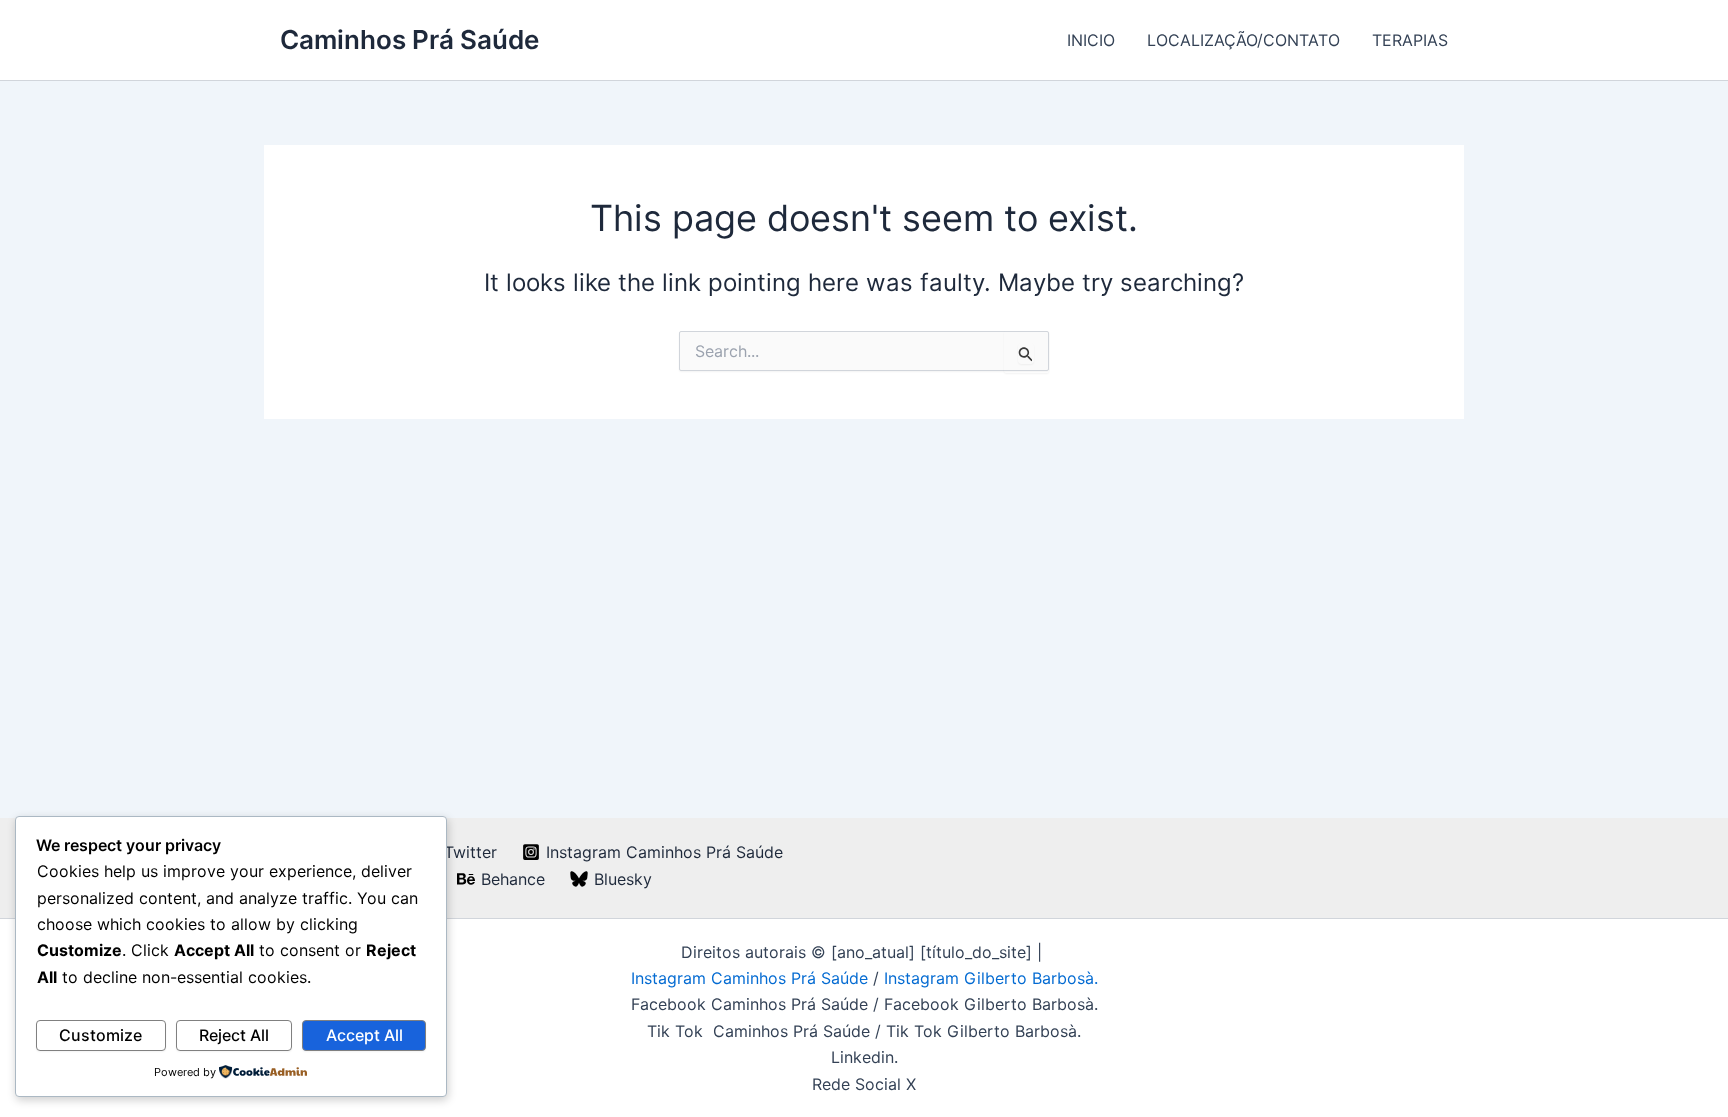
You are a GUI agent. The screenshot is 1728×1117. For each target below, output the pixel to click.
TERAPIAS (1410, 40)
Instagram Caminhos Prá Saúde (752, 978)
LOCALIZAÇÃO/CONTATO (1243, 40)
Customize (100, 1035)
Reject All (234, 1035)
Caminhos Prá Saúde (409, 39)
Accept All (364, 1035)
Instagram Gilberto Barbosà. (991, 978)
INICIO (1091, 40)
